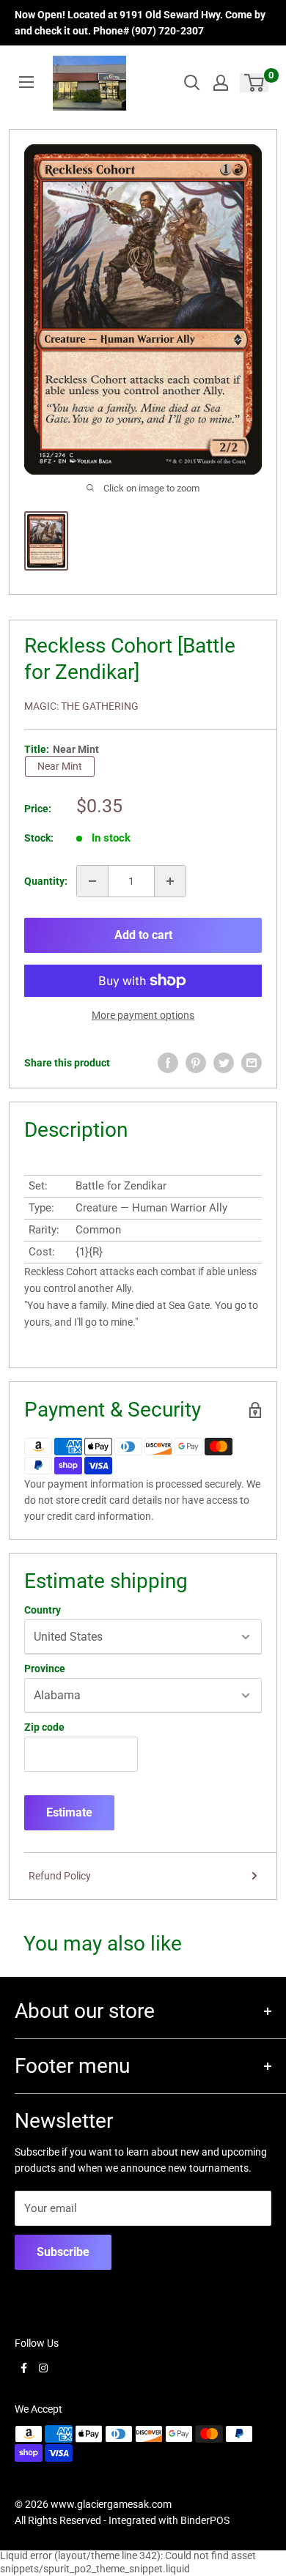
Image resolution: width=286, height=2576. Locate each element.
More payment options (143, 1015)
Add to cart (143, 935)
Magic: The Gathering (81, 706)
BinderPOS (205, 2520)
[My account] (221, 83)
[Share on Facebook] (168, 1063)
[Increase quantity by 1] (170, 881)
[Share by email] (252, 1063)
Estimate (69, 1812)
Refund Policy (60, 1876)
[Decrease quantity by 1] (92, 881)
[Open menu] (26, 82)
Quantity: (46, 881)
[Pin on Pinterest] (196, 1063)
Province (45, 1669)
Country (43, 1610)
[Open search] (192, 83)
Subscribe (63, 2252)
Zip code (44, 1727)
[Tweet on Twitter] (224, 1063)
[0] (255, 83)
